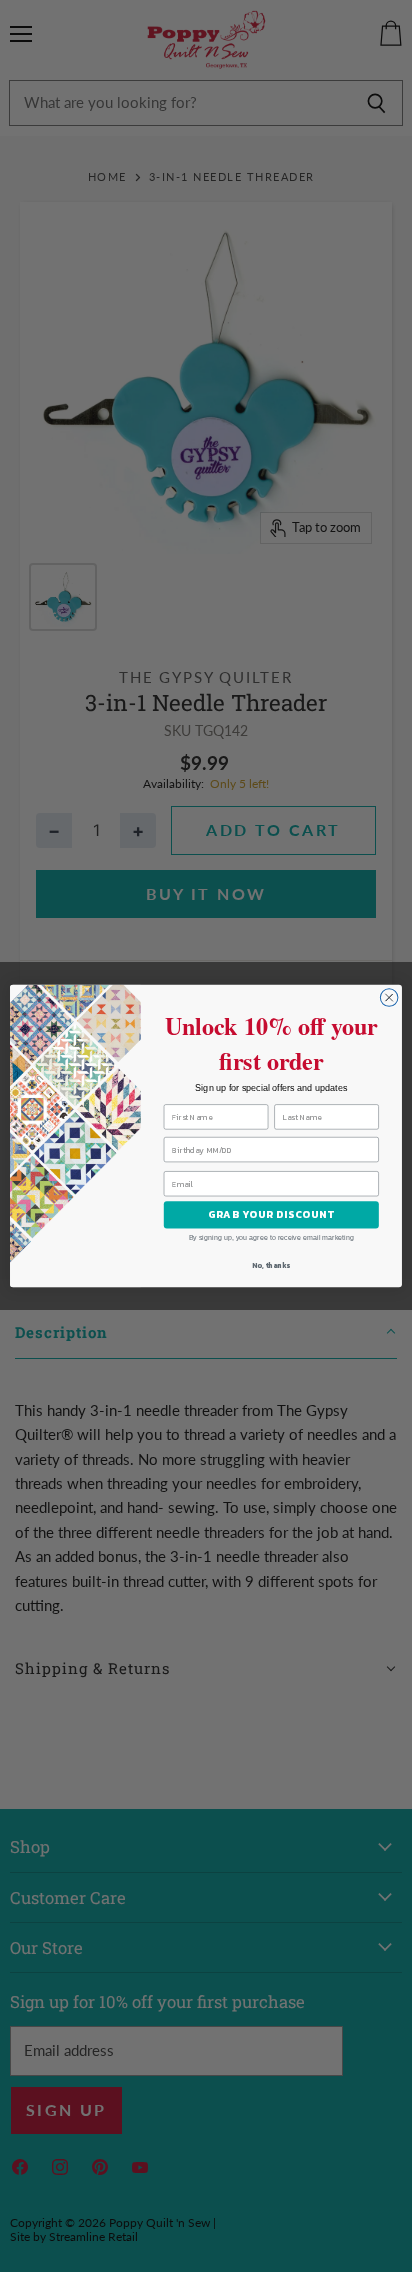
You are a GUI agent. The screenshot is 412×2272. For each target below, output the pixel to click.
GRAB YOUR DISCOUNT (271, 1214)
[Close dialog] (389, 998)
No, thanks (271, 1265)
